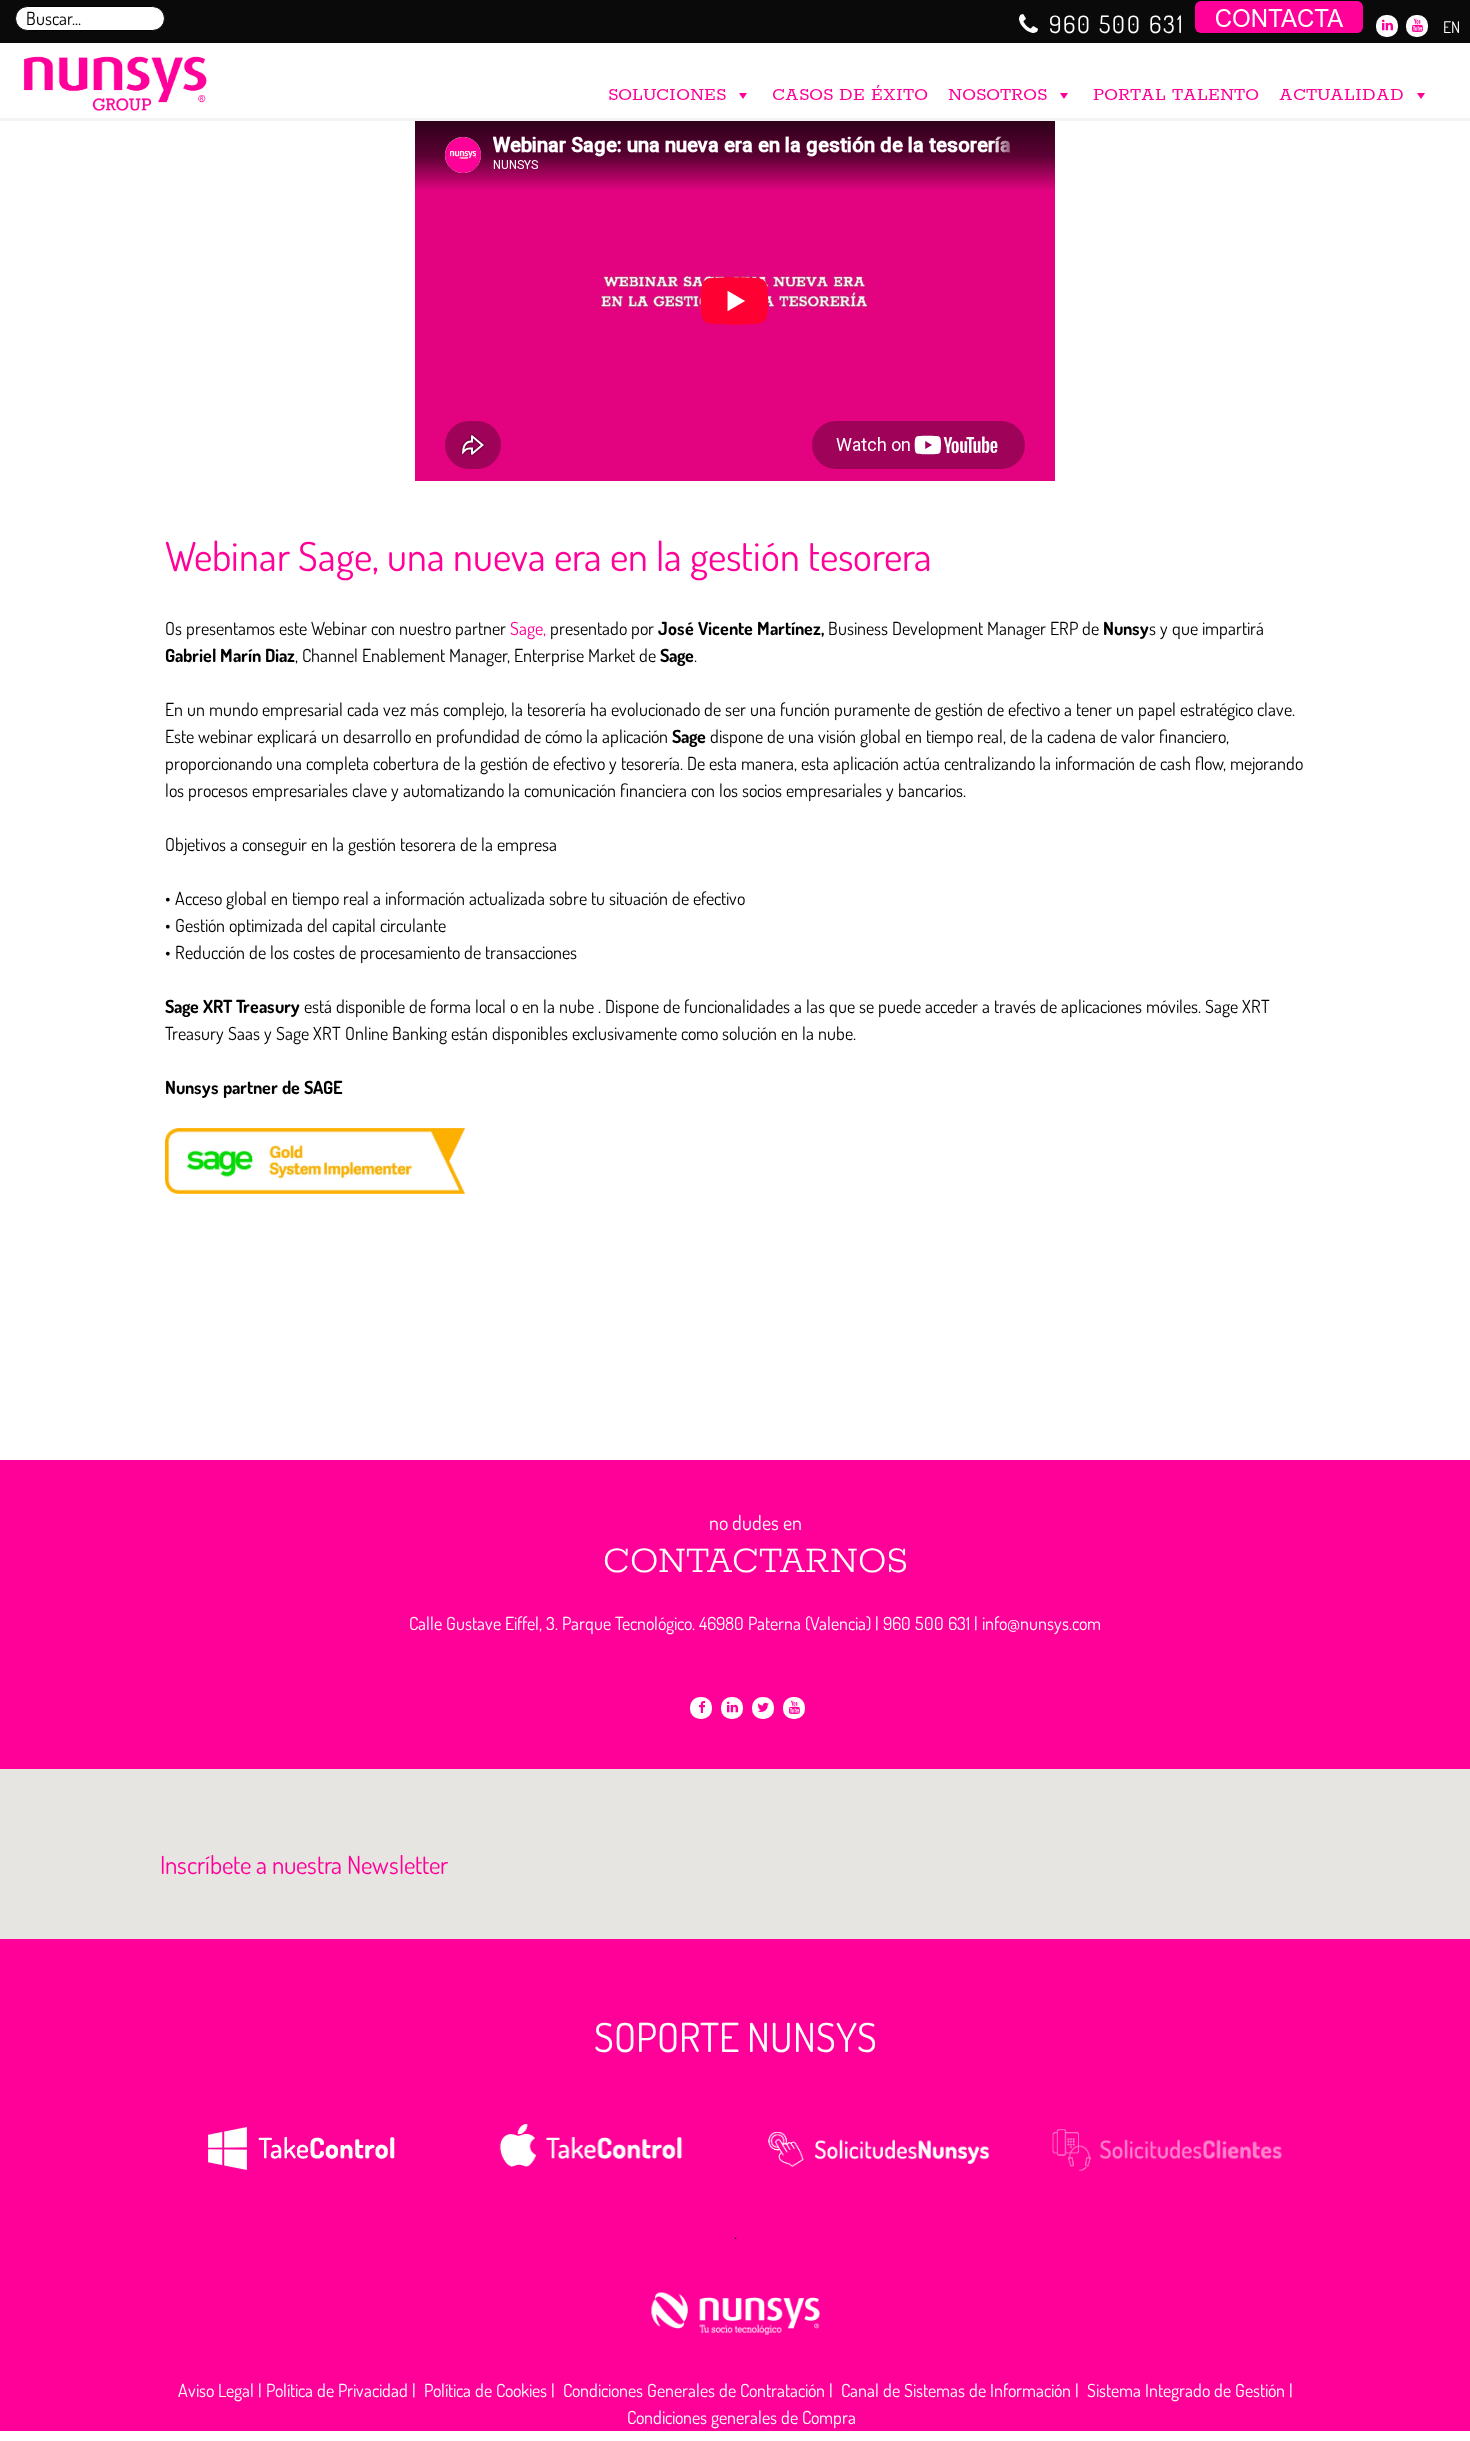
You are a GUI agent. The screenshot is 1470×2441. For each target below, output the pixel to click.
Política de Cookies (485, 2390)
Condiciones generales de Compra (741, 2417)
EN (1451, 27)
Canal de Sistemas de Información (956, 2390)
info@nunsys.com (1041, 1623)
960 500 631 (1117, 23)
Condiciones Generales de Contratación (694, 2390)
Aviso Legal (216, 2390)
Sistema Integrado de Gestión (1186, 2390)
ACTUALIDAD (1341, 95)
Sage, (528, 628)
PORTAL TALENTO (1176, 95)
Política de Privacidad (337, 2390)
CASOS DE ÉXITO (850, 95)
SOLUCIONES (667, 95)
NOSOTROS (997, 95)
